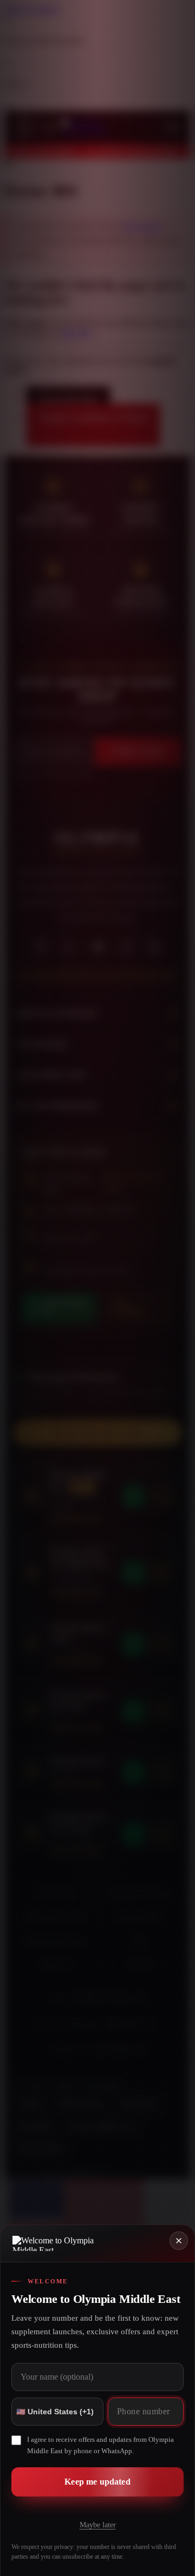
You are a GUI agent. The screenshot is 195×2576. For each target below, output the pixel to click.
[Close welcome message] (179, 2241)
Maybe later (98, 2525)
